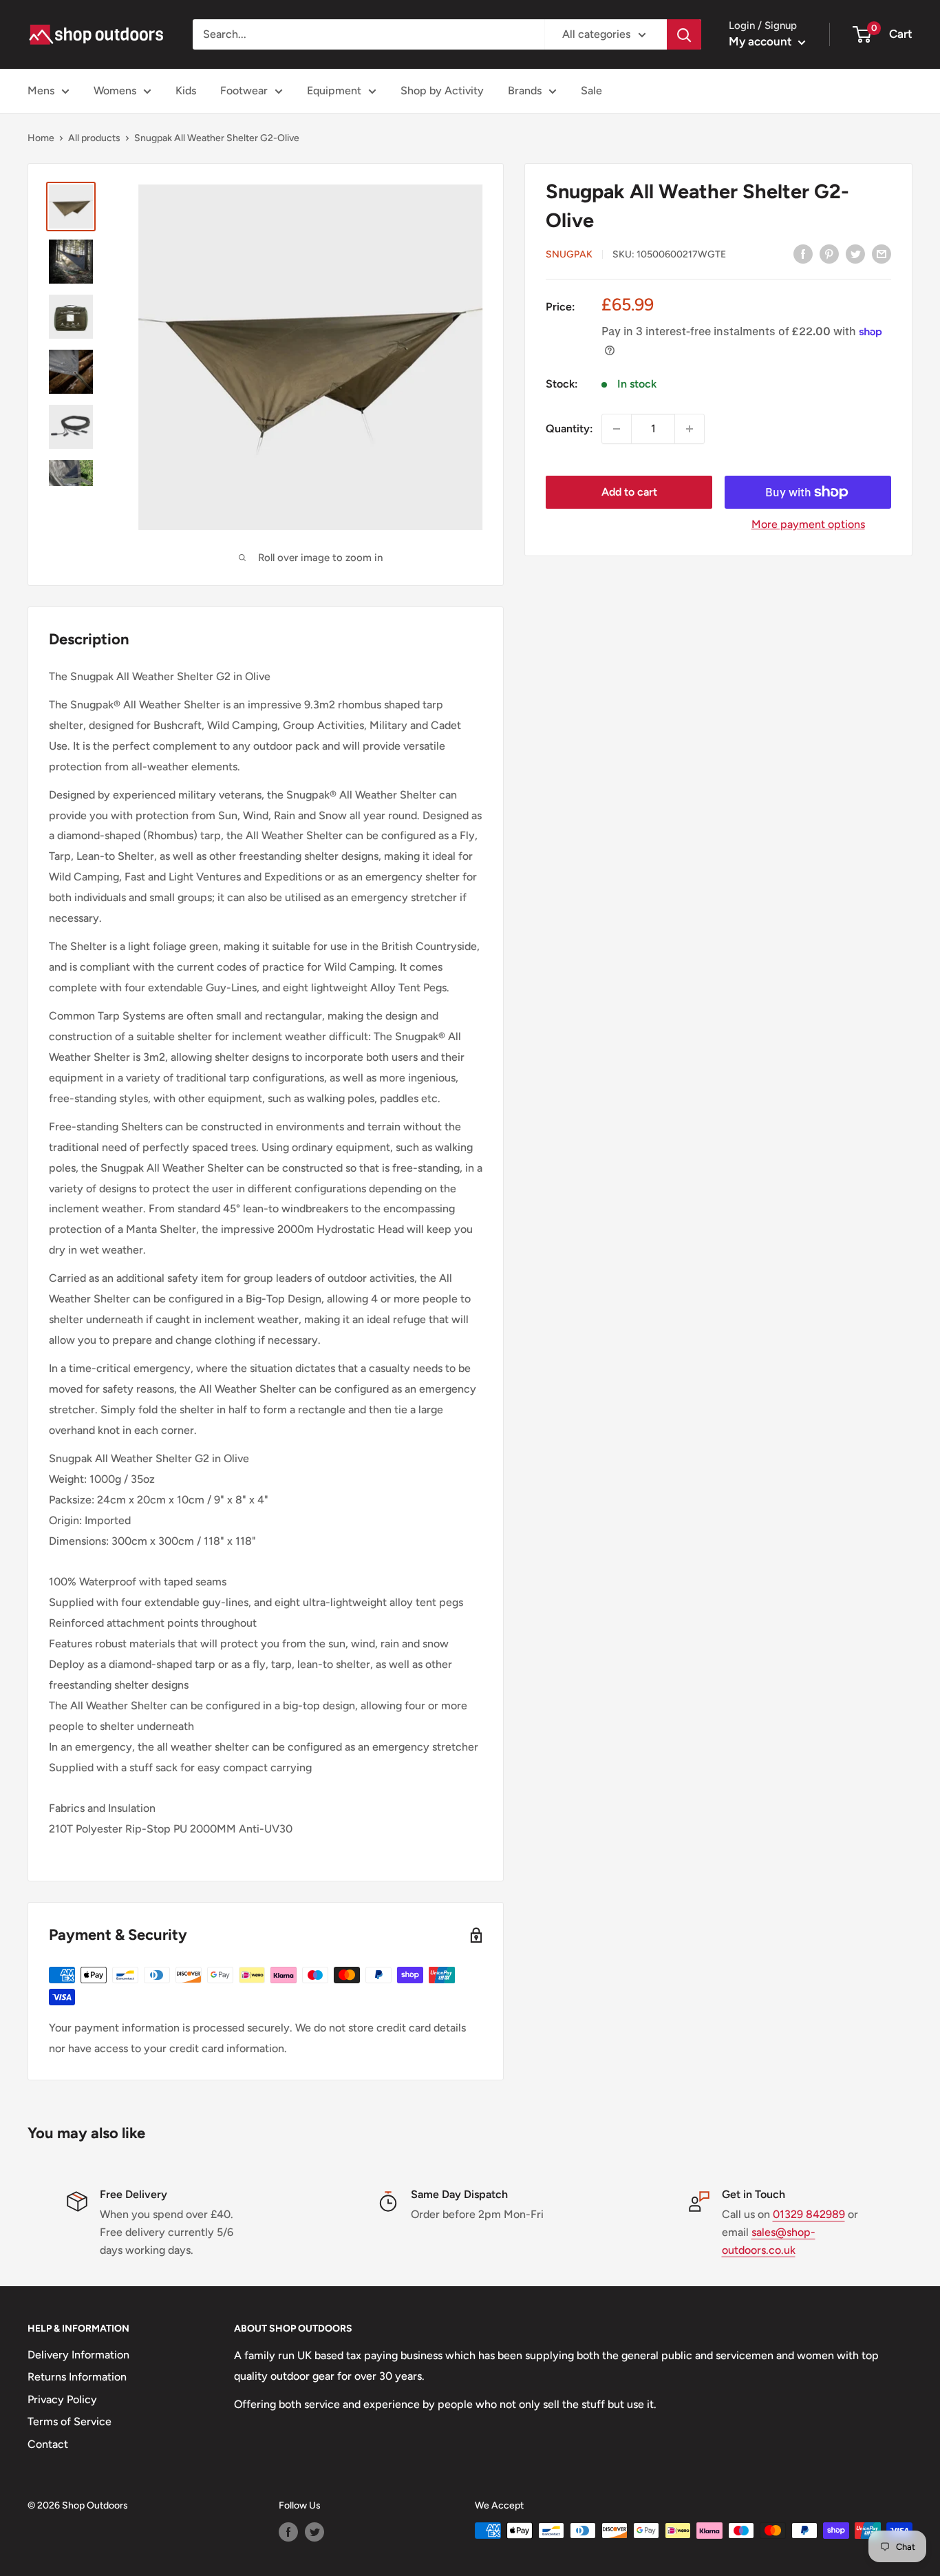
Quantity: (569, 429)
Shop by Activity (442, 91)
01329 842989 (809, 2214)
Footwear (244, 91)
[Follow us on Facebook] (288, 2532)
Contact (48, 2444)
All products (94, 138)
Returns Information (77, 2377)
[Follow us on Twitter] (314, 2532)
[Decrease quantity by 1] (617, 429)
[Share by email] (882, 253)
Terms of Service (70, 2421)
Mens (41, 91)
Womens (115, 91)
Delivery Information (78, 2355)
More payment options (808, 524)
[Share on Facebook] (803, 253)
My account (762, 41)
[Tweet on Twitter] (855, 253)
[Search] (684, 34)
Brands (525, 91)
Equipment (334, 91)
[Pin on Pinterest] (829, 253)
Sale (591, 91)
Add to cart (629, 492)
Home (41, 138)
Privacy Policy (62, 2399)
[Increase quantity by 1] (690, 429)
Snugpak (569, 254)
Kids (186, 91)
